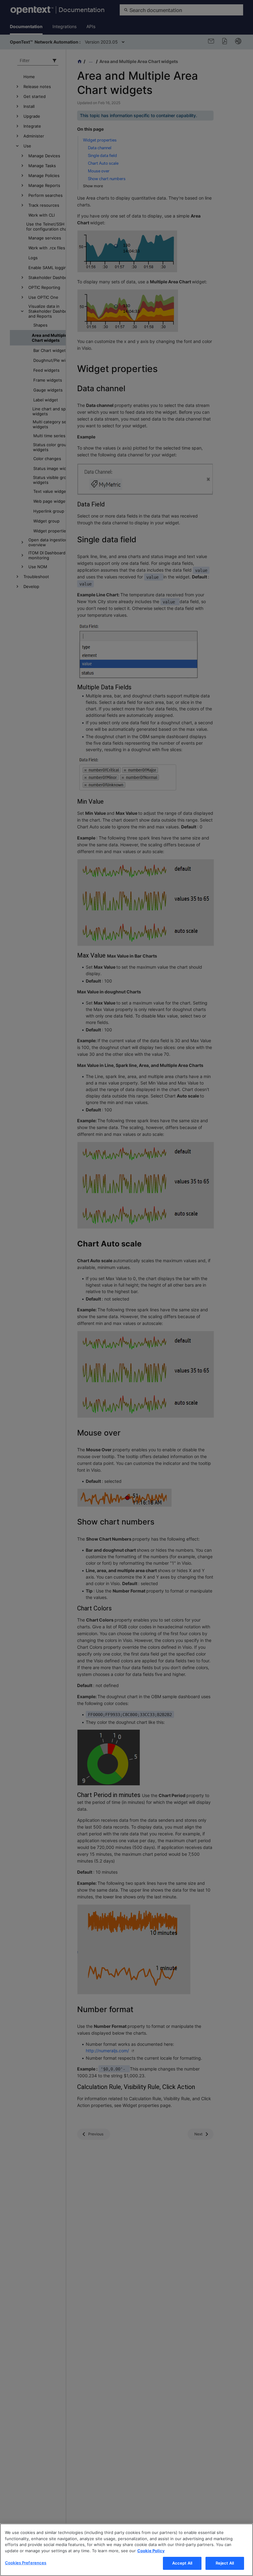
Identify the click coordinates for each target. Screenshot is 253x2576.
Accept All (182, 2563)
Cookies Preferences (26, 2563)
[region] (126, 2550)
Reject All (225, 2563)
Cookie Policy (151, 2551)
